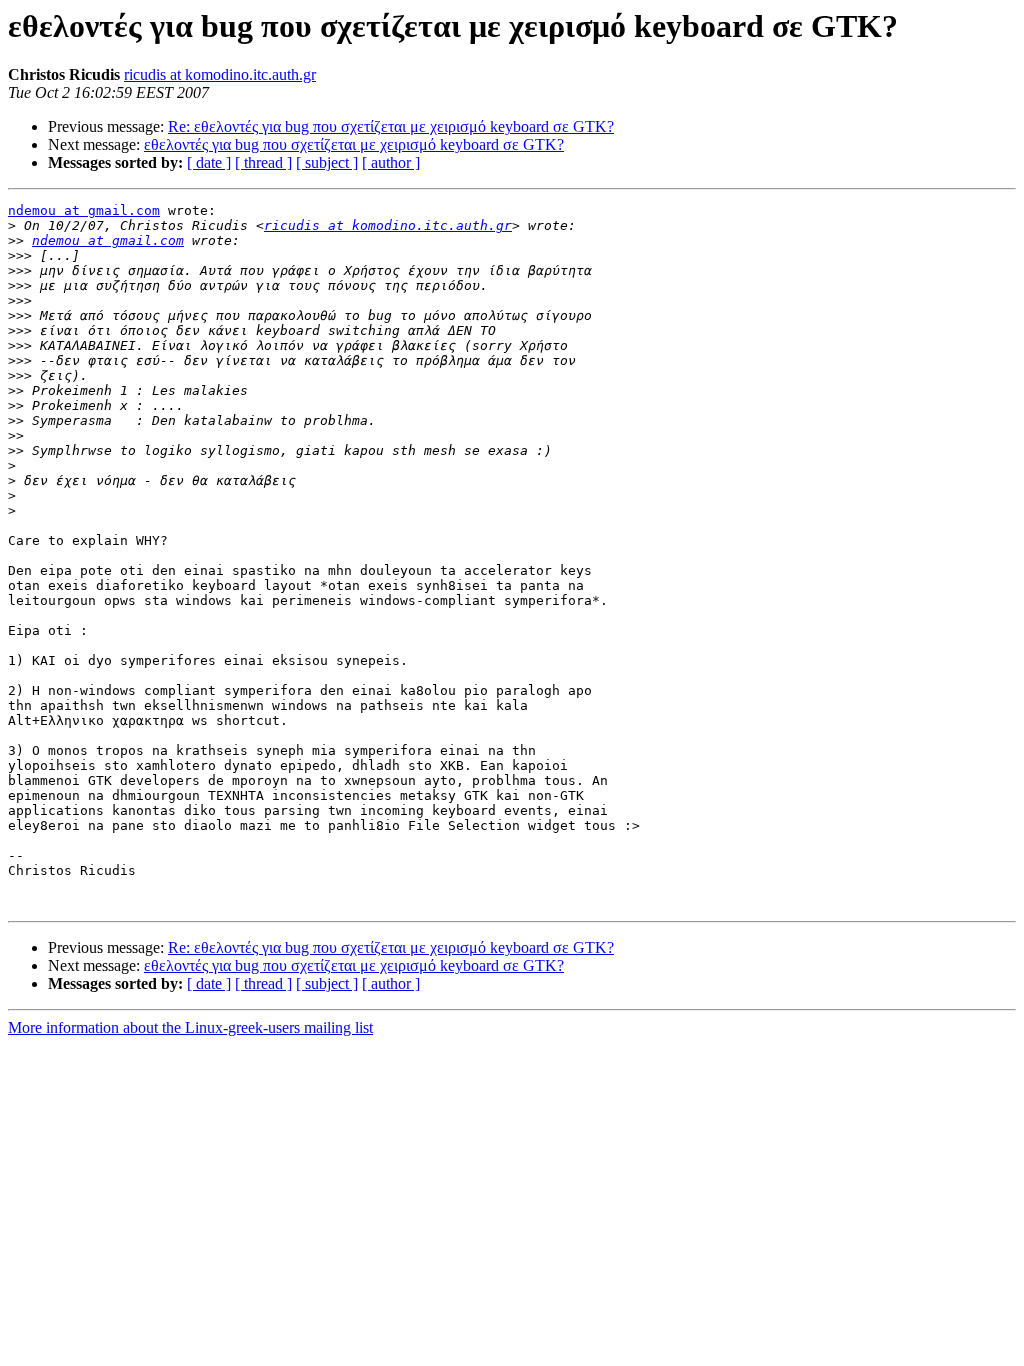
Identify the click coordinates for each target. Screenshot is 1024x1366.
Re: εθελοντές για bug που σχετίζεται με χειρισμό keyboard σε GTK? (391, 126)
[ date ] (209, 162)
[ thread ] (263, 162)
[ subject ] (327, 162)
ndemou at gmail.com (84, 210)
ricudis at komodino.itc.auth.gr (220, 74)
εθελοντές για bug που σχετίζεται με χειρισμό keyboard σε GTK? (354, 144)
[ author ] (391, 162)
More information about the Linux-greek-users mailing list (190, 1027)
